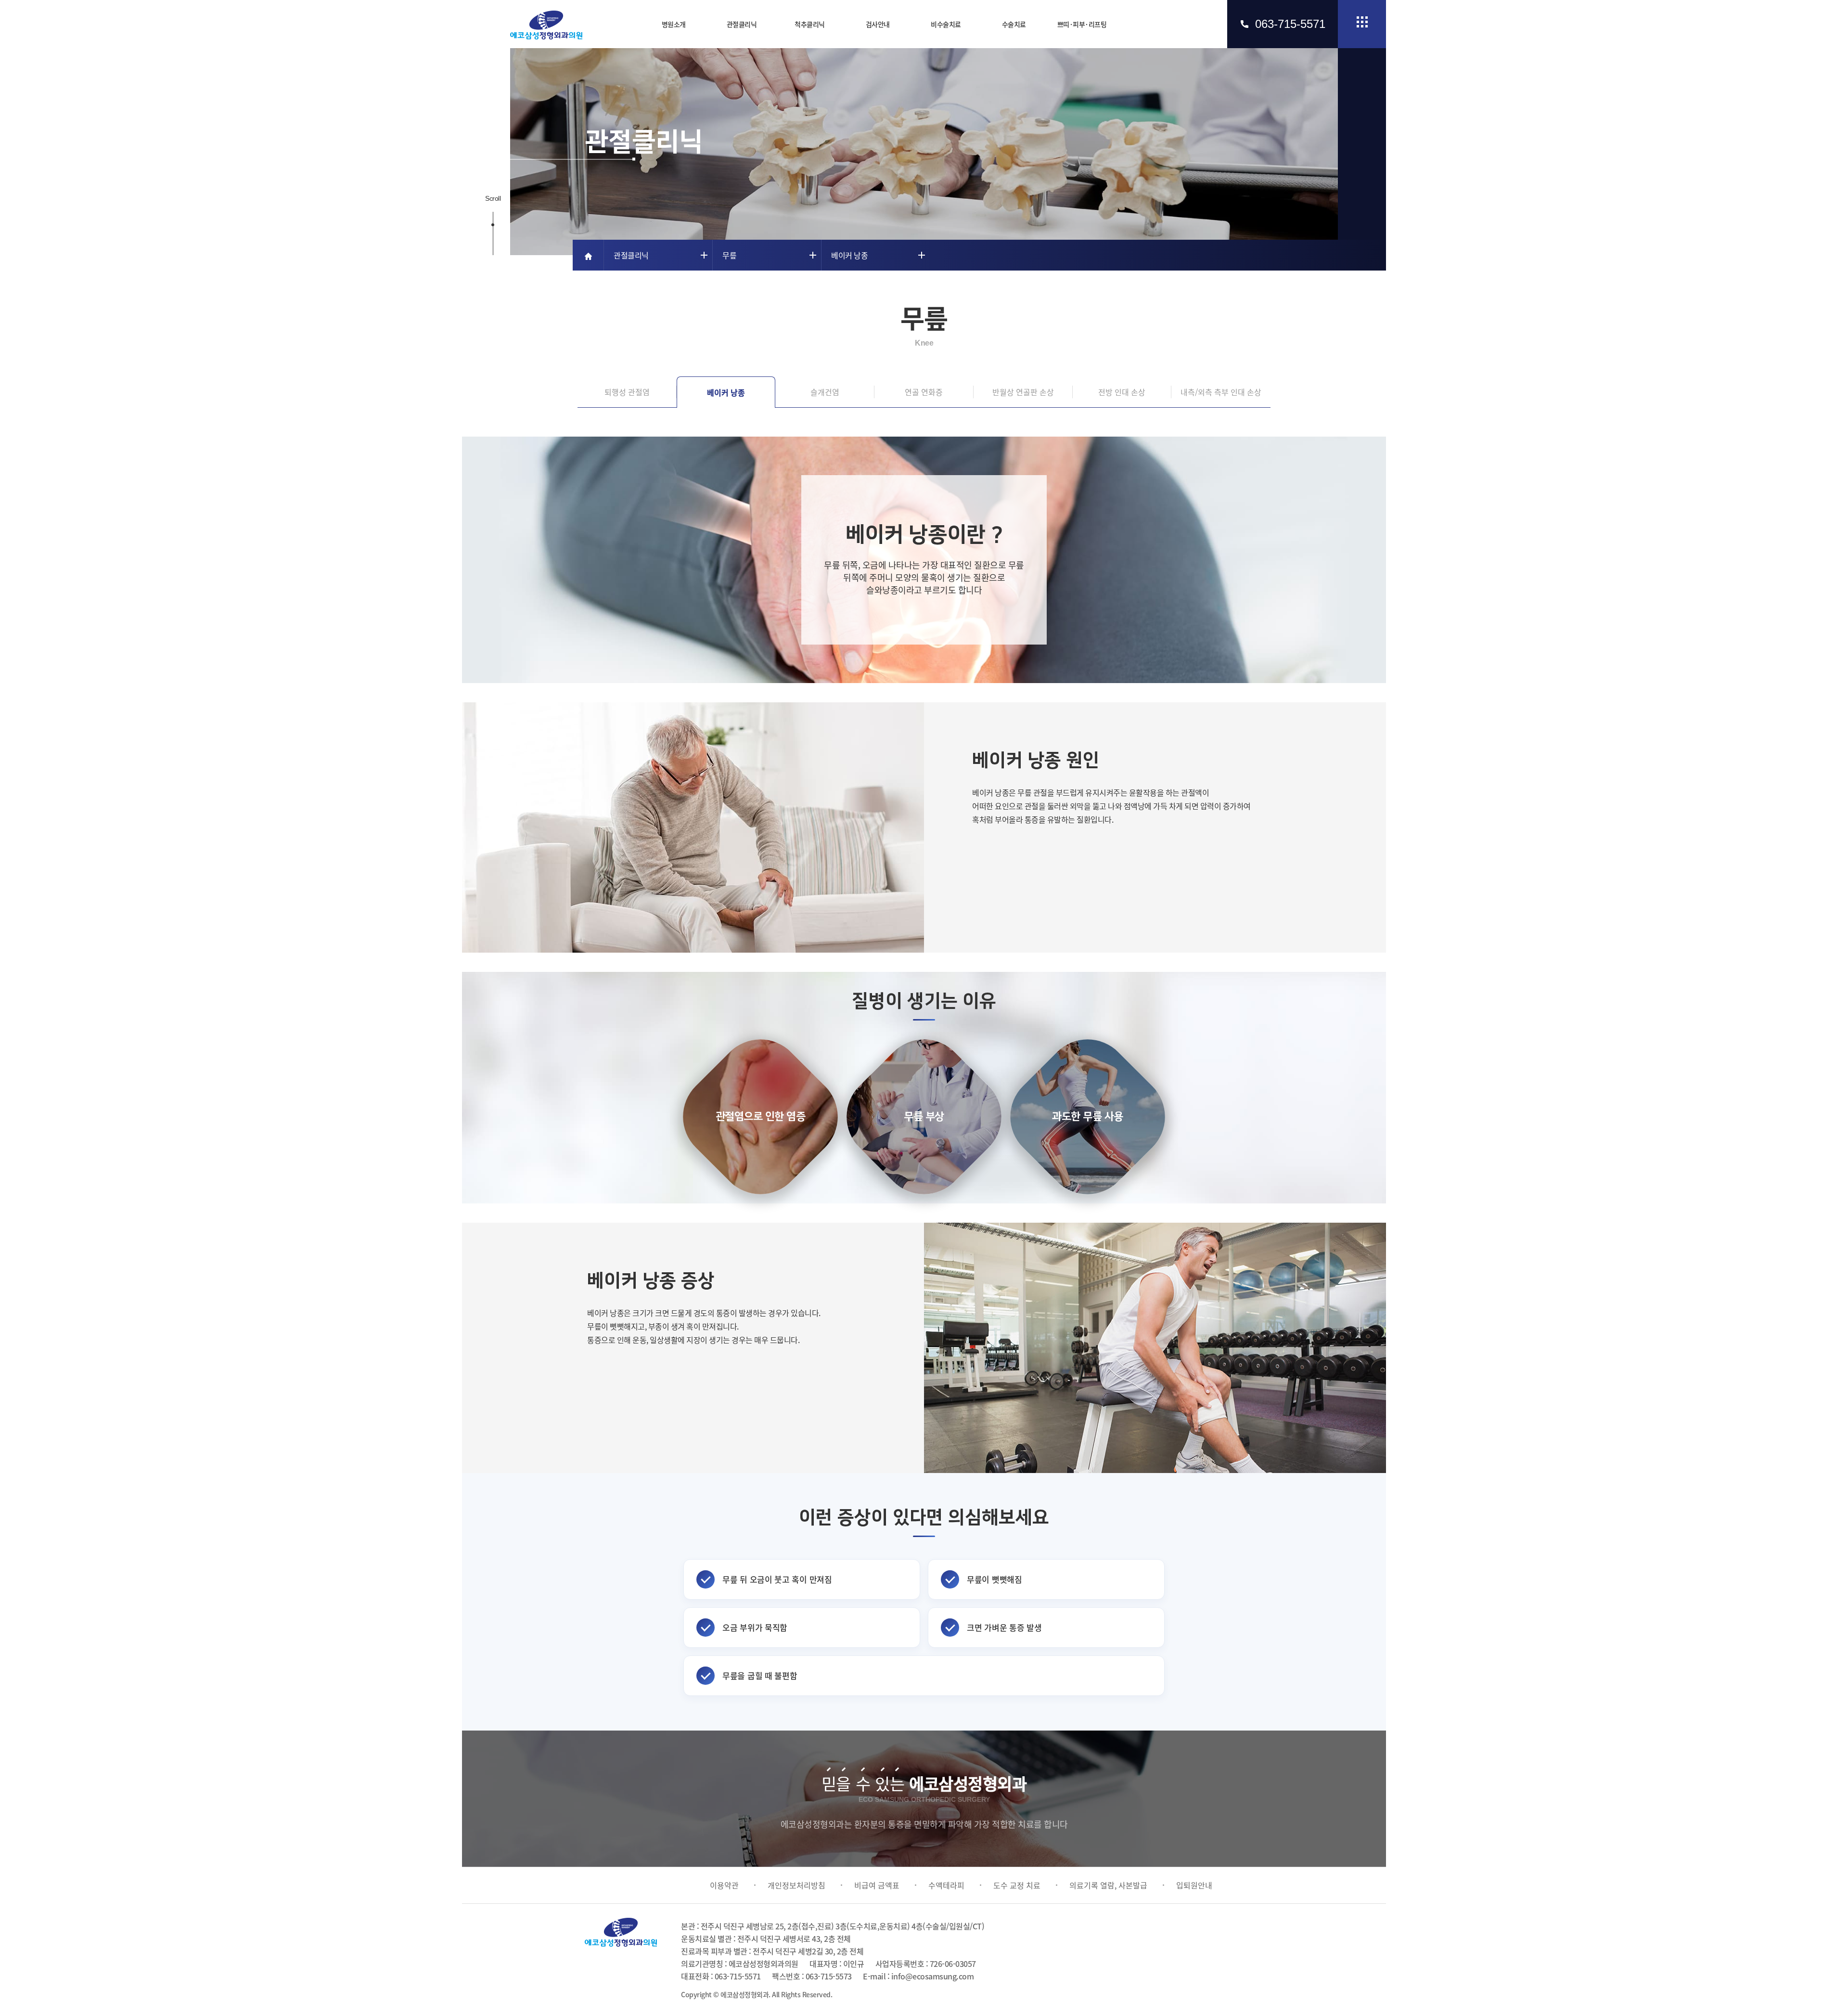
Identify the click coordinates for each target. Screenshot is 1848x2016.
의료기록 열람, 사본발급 (1108, 1885)
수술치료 (1014, 24)
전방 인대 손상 (1122, 392)
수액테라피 (946, 1885)
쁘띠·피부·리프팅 (1082, 24)
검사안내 (878, 24)
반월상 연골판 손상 (1023, 392)
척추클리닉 (810, 24)
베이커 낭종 (726, 392)
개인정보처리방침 (796, 1885)
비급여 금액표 (877, 1885)
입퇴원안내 (1194, 1885)
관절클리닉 (742, 24)
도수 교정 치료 (1017, 1885)
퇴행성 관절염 (627, 392)
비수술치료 (946, 24)
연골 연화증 (924, 392)
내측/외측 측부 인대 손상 (1221, 392)
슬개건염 (825, 392)
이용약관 (724, 1885)
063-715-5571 (1290, 24)
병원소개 (674, 24)
